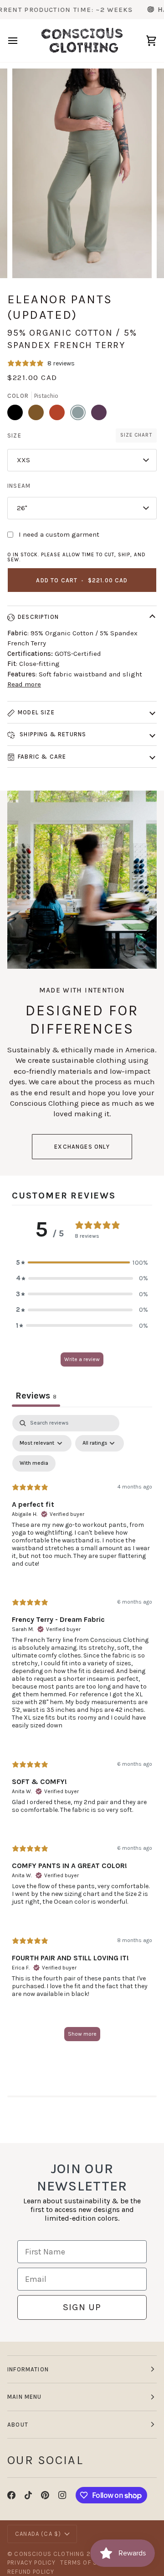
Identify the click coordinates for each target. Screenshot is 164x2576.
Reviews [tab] (36, 1396)
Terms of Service (90, 2563)
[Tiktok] (28, 2495)
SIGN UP (82, 2307)
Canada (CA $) (38, 2534)
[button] (82, 1263)
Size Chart (136, 435)
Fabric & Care (42, 757)
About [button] (18, 2425)
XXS (23, 460)
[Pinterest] (45, 2495)
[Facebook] (11, 2495)
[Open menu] (21, 41)
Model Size (36, 712)
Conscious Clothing (49, 2554)
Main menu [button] (25, 2397)
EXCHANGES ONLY (82, 1147)
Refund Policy (31, 2572)
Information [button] (28, 2369)
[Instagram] (62, 2495)
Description (38, 617)
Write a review (82, 1359)
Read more (24, 684)
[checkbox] (34, 1463)
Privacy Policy (31, 2563)
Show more (82, 2034)
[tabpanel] (82, 1732)
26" (22, 508)
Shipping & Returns (52, 734)
